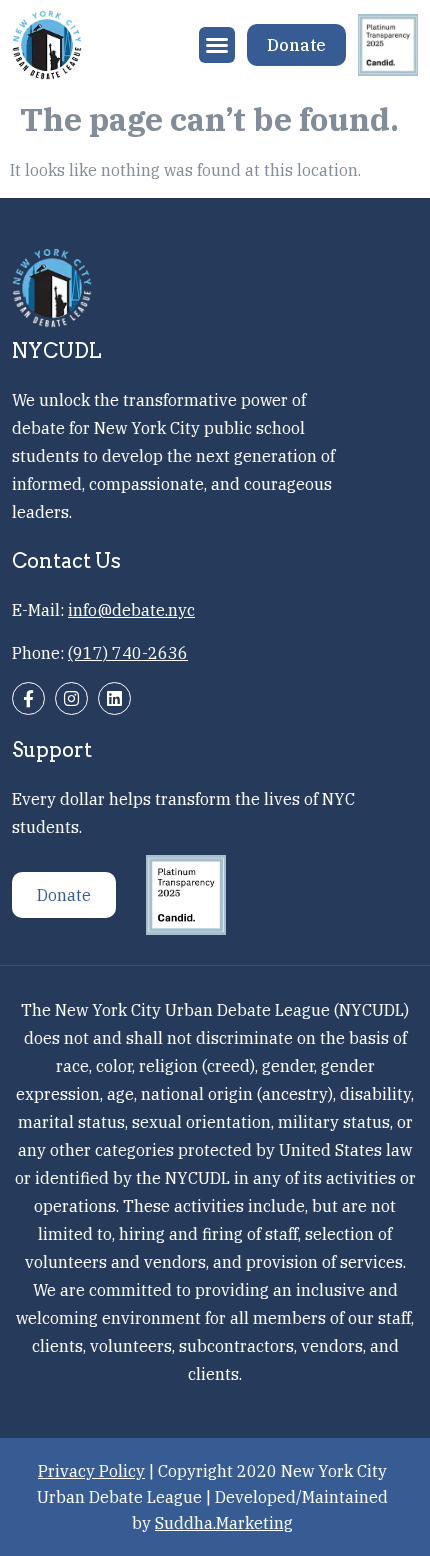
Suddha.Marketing (224, 1523)
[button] (217, 45)
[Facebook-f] (28, 698)
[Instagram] (71, 698)
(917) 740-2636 (128, 653)
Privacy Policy (91, 1471)
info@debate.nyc (131, 610)
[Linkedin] (114, 698)
